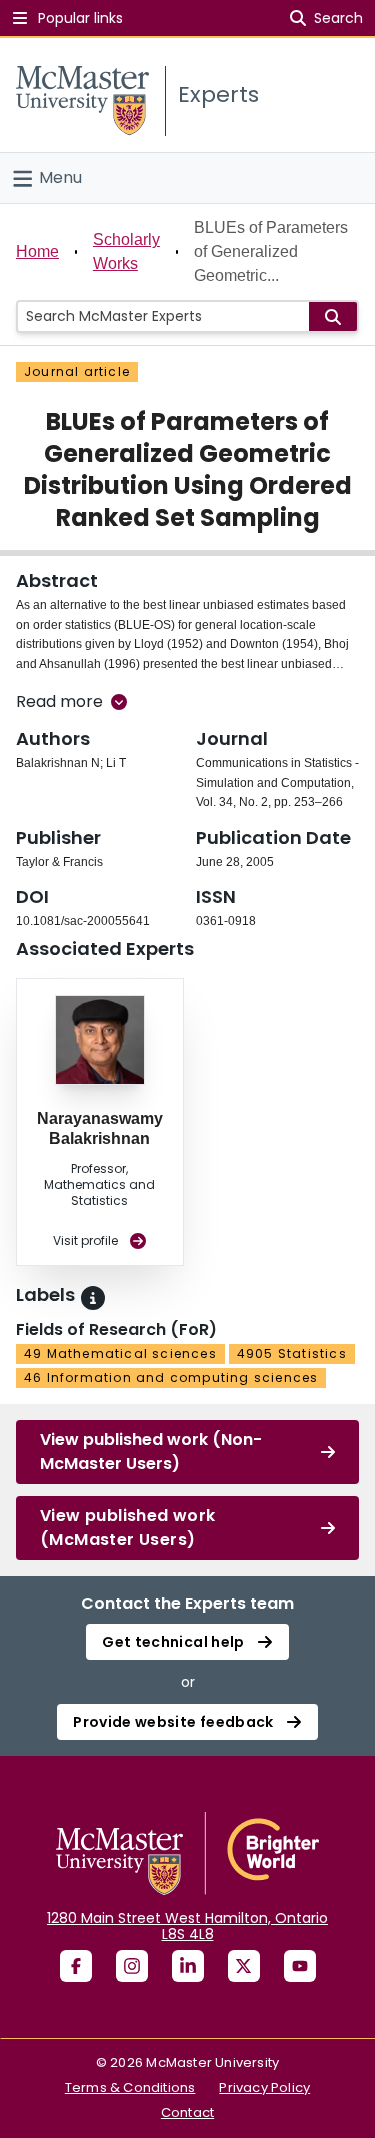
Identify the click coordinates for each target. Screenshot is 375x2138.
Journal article (77, 371)
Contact (187, 2112)
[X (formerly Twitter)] (244, 1966)
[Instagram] (132, 1966)
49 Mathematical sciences (120, 1353)
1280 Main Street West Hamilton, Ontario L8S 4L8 (187, 1926)
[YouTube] (300, 1966)
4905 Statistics (292, 1353)
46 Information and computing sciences (171, 1377)
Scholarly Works (126, 251)
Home (37, 251)
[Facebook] (76, 1966)
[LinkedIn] (188, 1966)
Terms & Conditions (130, 2087)
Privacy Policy (264, 2087)
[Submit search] (333, 316)
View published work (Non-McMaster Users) (151, 1451)
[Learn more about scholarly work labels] (93, 1298)
